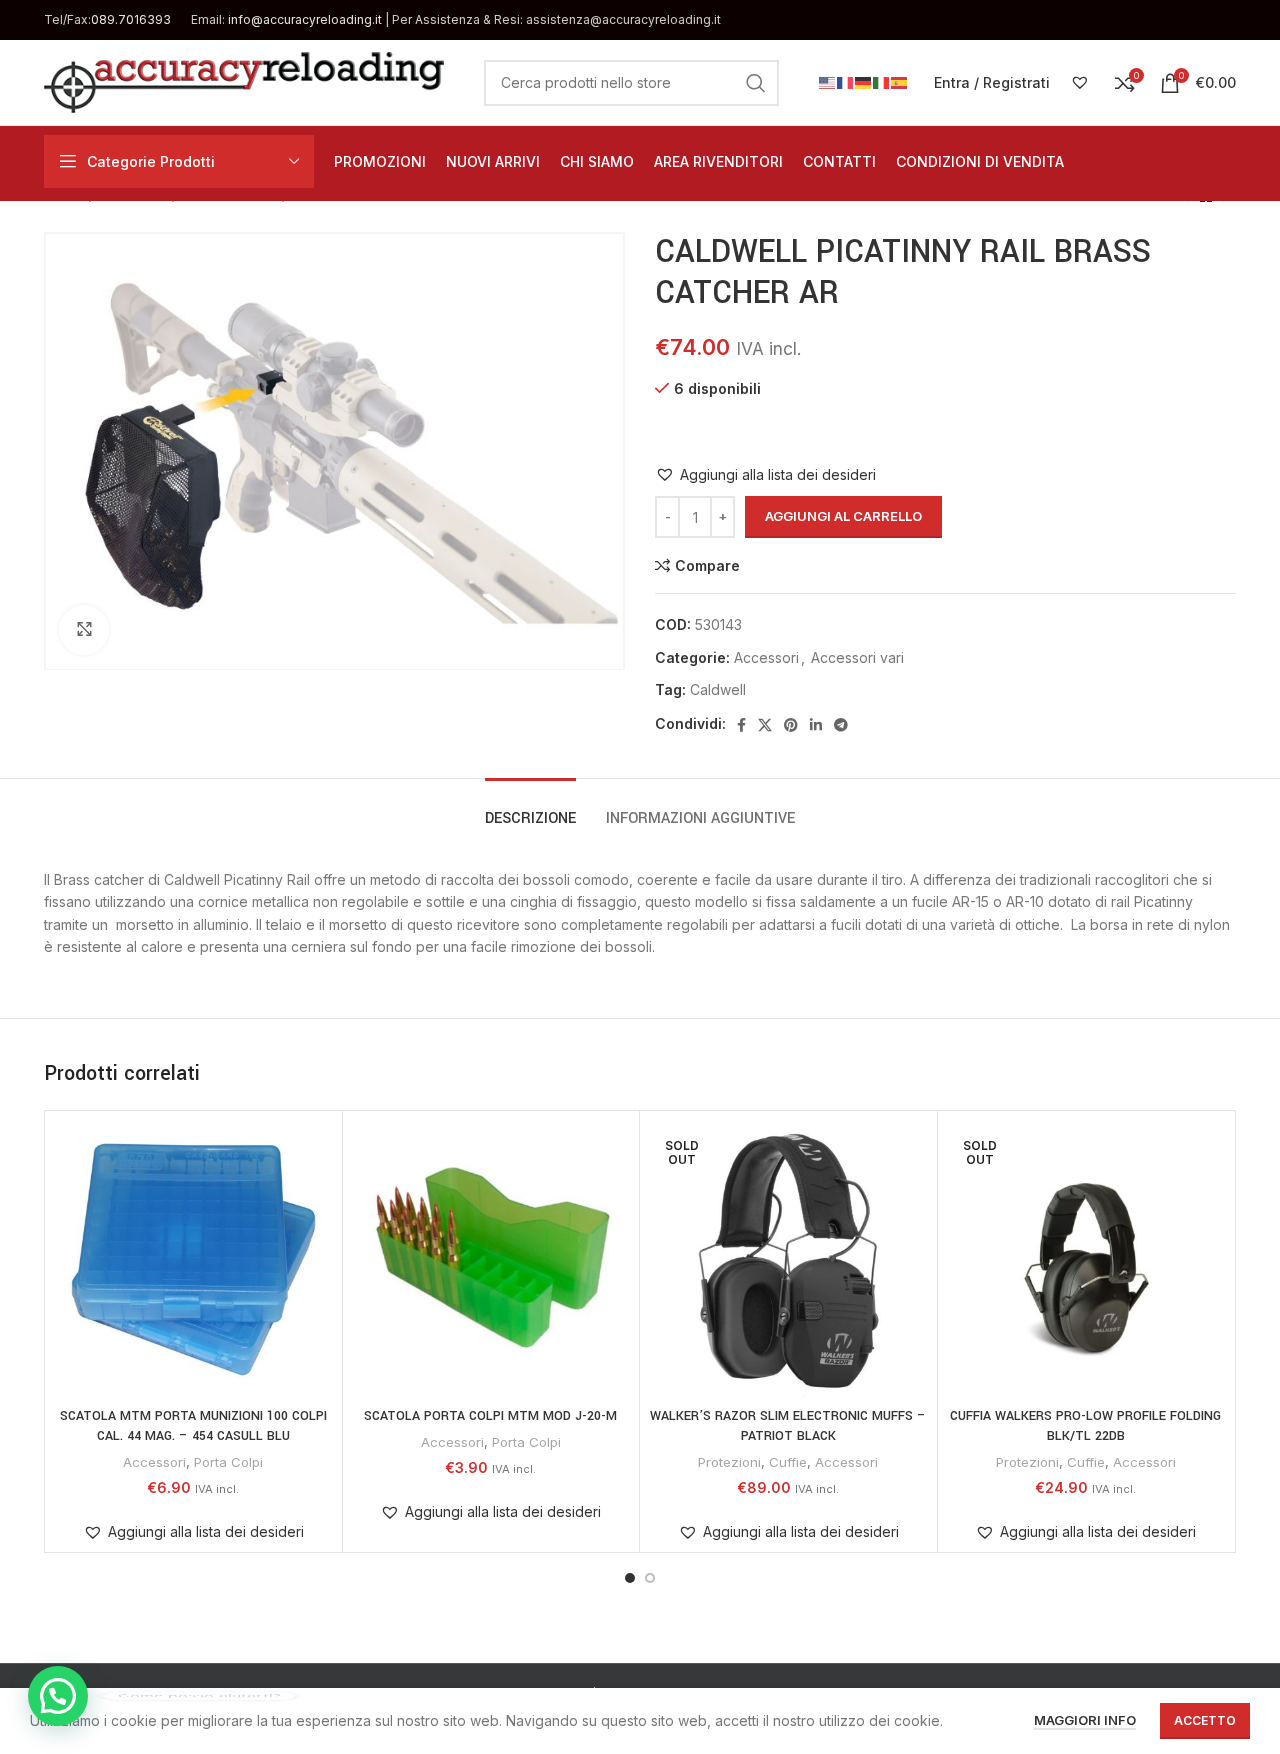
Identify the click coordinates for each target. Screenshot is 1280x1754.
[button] (765, 475)
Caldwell (718, 689)
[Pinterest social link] (791, 725)
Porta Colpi (228, 1462)
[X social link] (765, 725)
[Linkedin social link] (816, 725)
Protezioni (729, 1462)
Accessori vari (857, 657)
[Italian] (882, 81)
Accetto (1205, 1720)
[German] (864, 81)
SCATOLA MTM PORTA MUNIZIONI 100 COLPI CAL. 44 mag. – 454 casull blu (193, 1426)
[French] (846, 81)
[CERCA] (756, 83)
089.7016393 (131, 19)
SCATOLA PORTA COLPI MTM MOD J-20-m (490, 1416)
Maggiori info (1085, 1720)
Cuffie (788, 1462)
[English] (828, 81)
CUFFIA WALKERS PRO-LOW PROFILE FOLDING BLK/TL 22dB (1085, 1426)
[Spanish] (900, 81)
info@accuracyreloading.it (305, 19)
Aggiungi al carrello (843, 516)
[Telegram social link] (841, 725)
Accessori (766, 657)
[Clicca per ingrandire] (84, 630)
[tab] (530, 808)
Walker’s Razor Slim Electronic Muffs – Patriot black (788, 1426)
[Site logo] (244, 80)
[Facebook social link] (741, 725)
